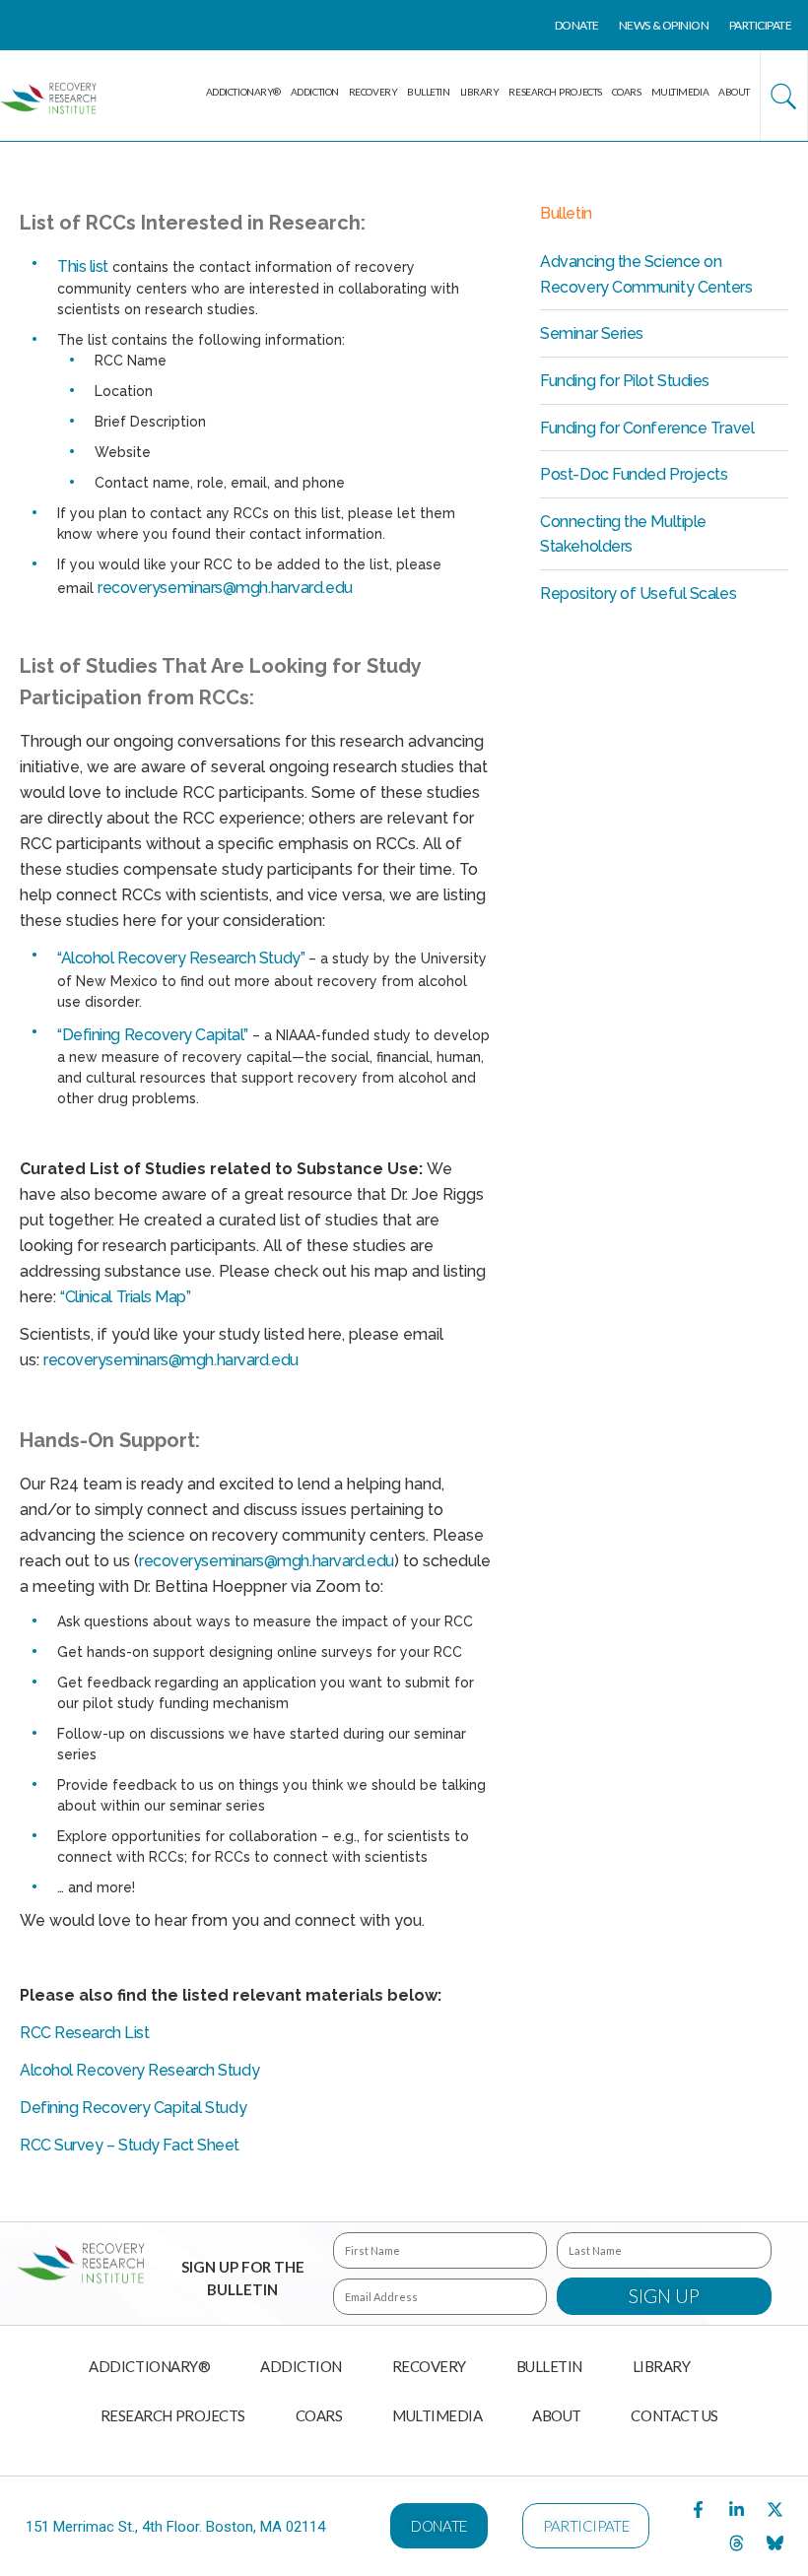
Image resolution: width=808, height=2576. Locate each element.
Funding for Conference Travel (647, 428)
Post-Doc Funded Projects (634, 474)
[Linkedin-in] (737, 2510)
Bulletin (428, 92)
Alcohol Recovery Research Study (139, 2070)
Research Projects (555, 92)
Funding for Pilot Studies (625, 381)
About (734, 92)
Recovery (373, 92)
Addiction (315, 92)
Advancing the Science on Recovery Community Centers (646, 274)
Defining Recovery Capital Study (133, 2108)
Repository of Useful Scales (638, 594)
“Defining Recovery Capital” (153, 1035)
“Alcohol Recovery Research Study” (181, 958)
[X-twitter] (775, 2510)
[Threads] (737, 2543)
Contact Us (674, 2415)
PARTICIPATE (761, 25)
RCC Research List (84, 2033)
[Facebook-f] (699, 2510)
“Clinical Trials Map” (126, 1297)
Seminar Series (592, 333)
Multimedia (680, 92)
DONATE (577, 25)
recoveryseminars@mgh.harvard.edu (225, 588)
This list (83, 266)
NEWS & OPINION (664, 25)
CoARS (627, 92)
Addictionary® (243, 92)
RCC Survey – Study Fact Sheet (130, 2145)
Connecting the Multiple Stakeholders (623, 534)
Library (480, 92)
